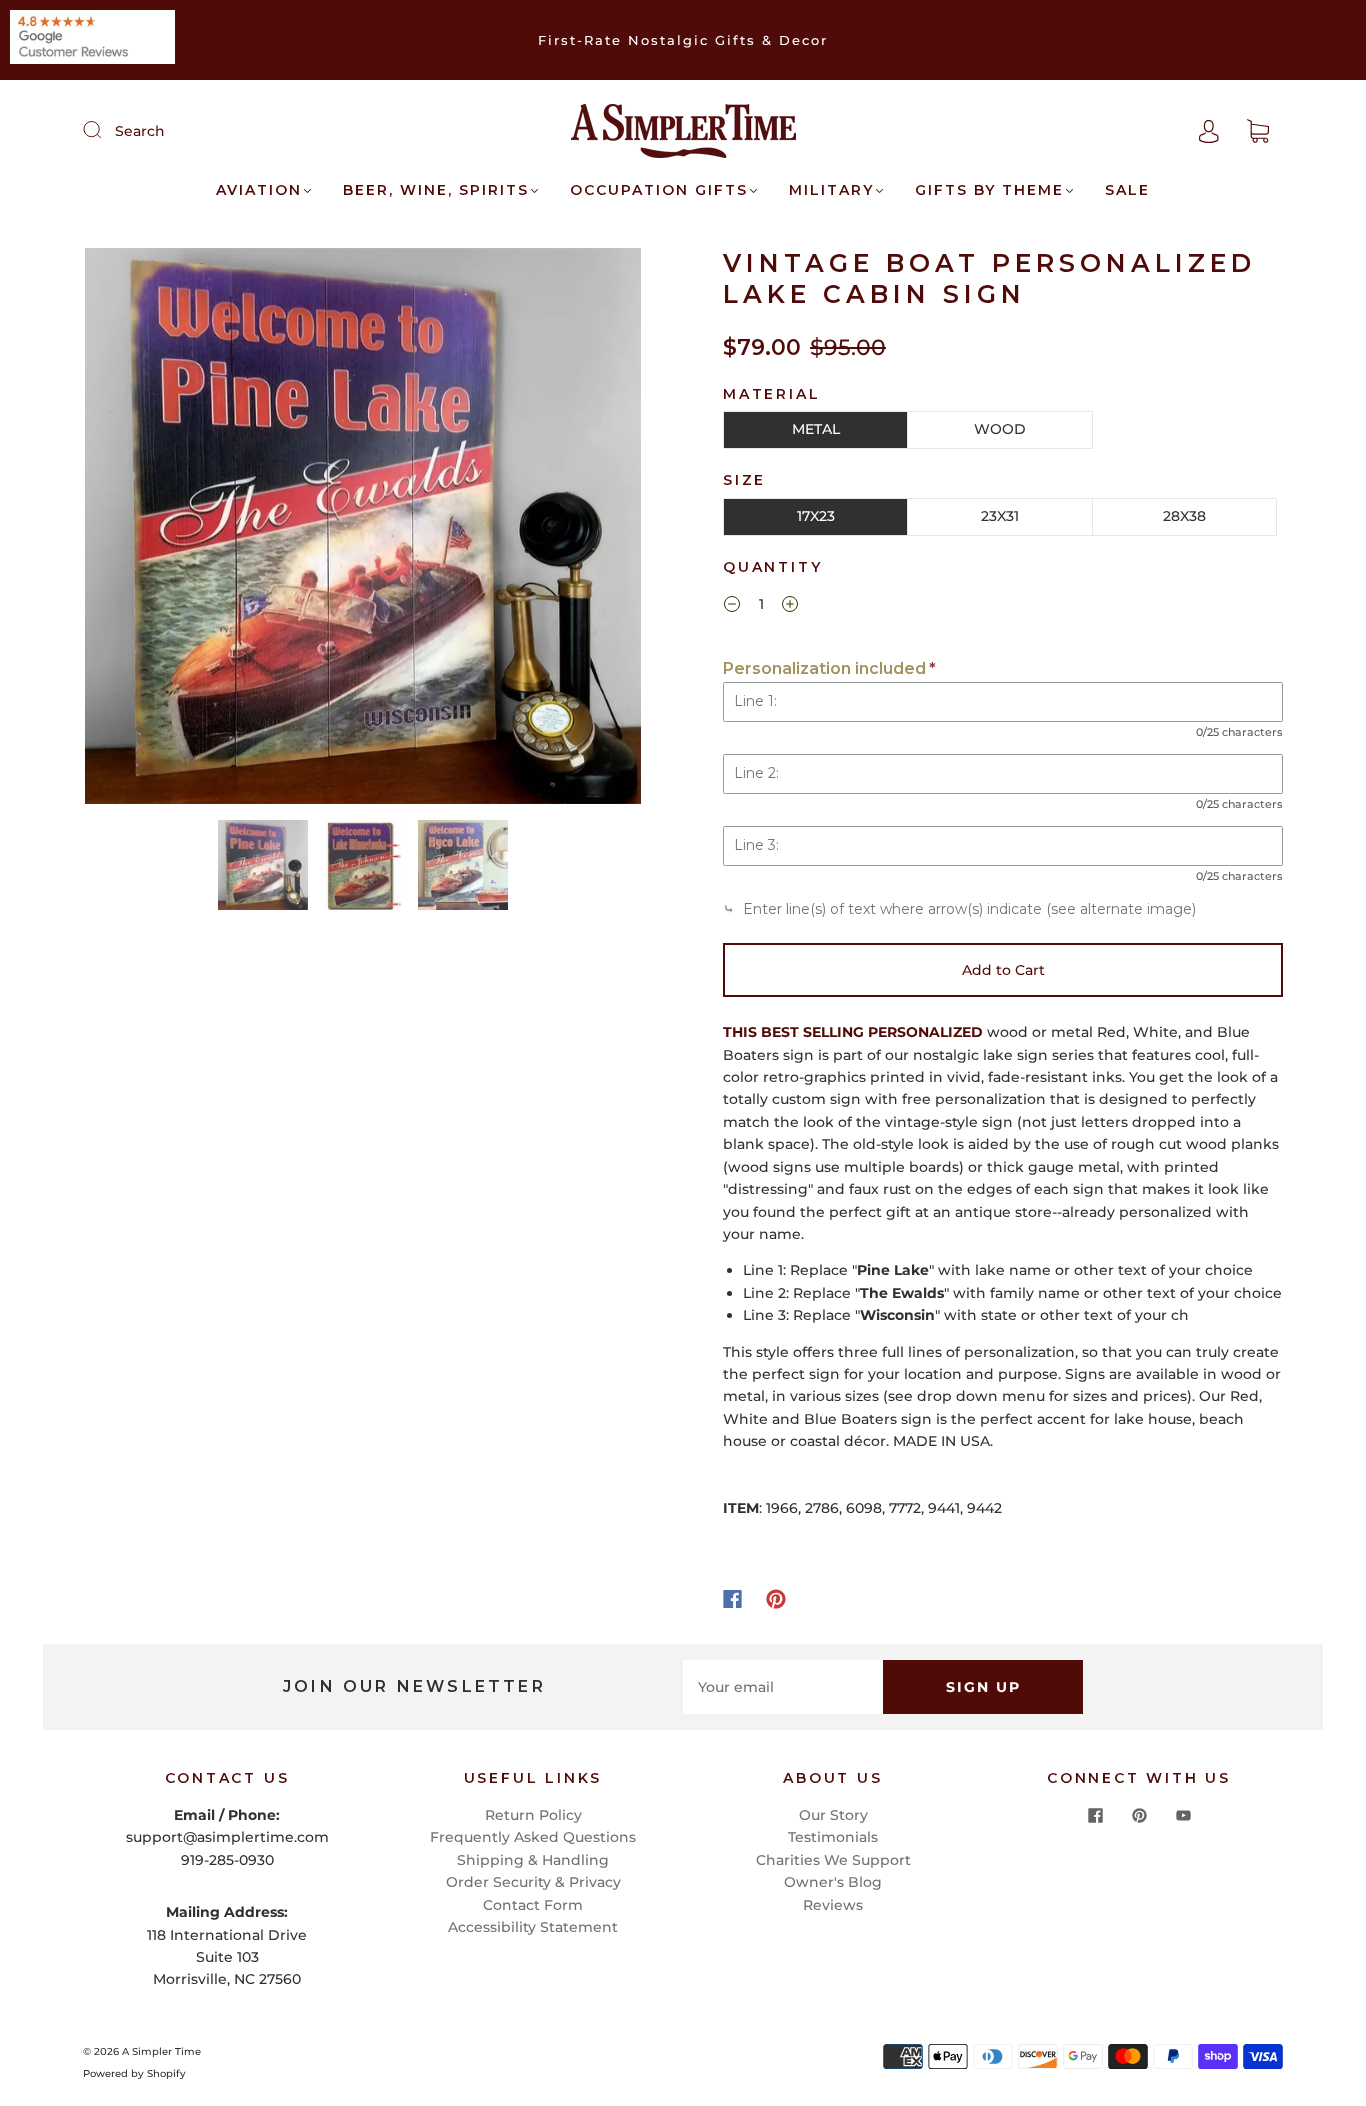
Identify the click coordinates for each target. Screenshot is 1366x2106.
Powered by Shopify (134, 2073)
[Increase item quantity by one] (790, 607)
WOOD (1000, 429)
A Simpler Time (161, 2051)
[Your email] (783, 1687)
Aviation (259, 190)
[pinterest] (1139, 1816)
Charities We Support (833, 1860)
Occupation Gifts (659, 190)
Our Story (833, 1815)
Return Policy (533, 1815)
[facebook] (1095, 1816)
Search (140, 131)
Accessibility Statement (533, 1927)
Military (831, 190)
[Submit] (105, 130)
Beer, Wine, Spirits (436, 190)
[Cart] (1258, 132)
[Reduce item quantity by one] (732, 607)
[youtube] (1183, 1816)
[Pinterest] (776, 1599)
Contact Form (533, 1905)
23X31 (1000, 516)
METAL (816, 429)
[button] (140, 530)
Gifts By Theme (989, 190)
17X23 (816, 516)
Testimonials (833, 1837)
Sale (1127, 190)
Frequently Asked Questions (533, 1837)
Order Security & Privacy (533, 1882)
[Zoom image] (363, 530)
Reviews (833, 1905)
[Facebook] (732, 1599)
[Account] (1209, 131)
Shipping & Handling (533, 1860)
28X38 (1184, 516)
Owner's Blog (833, 1882)
